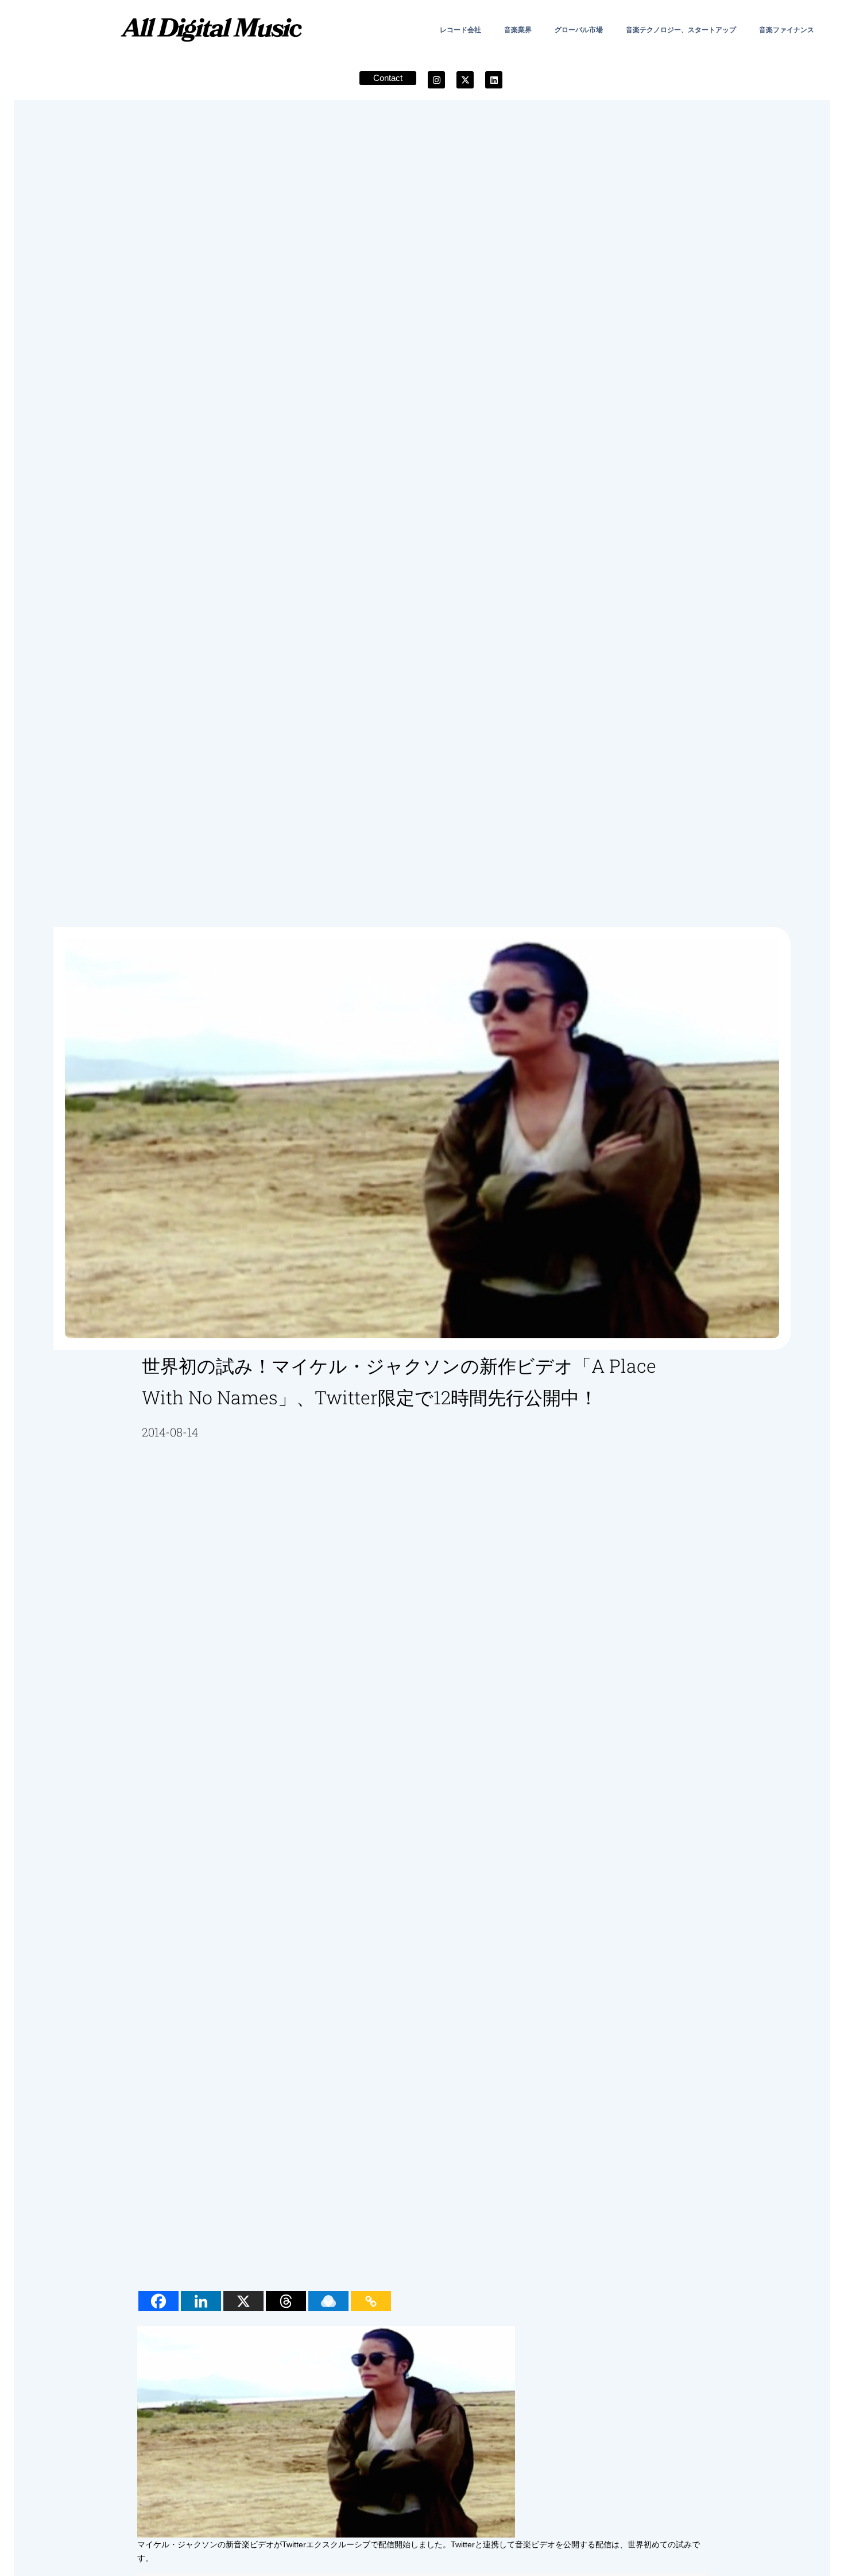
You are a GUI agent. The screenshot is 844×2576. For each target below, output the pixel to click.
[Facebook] (158, 2301)
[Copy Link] (371, 2301)
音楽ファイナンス (787, 30)
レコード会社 (460, 30)
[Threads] (286, 2301)
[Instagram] (436, 80)
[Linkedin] (494, 80)
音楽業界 (518, 30)
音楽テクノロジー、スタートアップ (681, 30)
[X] (243, 2301)
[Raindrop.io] (328, 2301)
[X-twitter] (465, 80)
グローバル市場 (579, 30)
